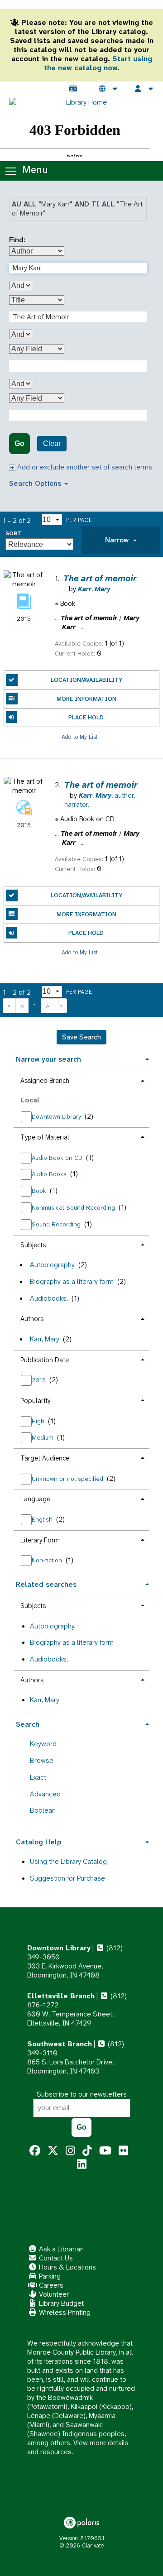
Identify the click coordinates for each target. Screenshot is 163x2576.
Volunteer (53, 2294)
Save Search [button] (81, 1037)
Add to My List (80, 736)
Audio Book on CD (58, 1158)
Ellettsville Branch (61, 1996)
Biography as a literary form (72, 1281)
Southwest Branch (60, 2044)
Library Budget (60, 2303)
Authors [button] (32, 1319)
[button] (121, 540)
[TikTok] (87, 2151)
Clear (52, 443)
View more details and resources (78, 2447)
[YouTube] (105, 2151)
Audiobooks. (49, 1298)
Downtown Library (57, 1116)
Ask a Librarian (60, 2249)
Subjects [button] (33, 1245)
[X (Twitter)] (53, 2151)
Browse (42, 1760)
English (43, 1519)
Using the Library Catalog (68, 1861)
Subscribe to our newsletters (82, 2094)
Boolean (43, 1810)
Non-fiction (48, 1560)
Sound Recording (57, 1224)
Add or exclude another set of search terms (84, 467)
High (39, 1421)
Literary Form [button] (40, 1540)
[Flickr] (123, 2151)
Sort (13, 534)
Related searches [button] (46, 1584)
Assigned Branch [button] (45, 1081)
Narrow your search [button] (48, 1059)
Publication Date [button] (45, 1360)
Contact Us (55, 2258)
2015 (40, 1380)
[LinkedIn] (82, 2164)
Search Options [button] (36, 483)
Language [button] (35, 1499)
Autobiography (52, 1265)
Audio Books (50, 1174)
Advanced (45, 1794)
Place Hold (86, 717)
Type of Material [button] (45, 1137)
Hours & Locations (67, 2267)
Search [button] (28, 1724)
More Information (86, 699)
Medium (43, 1437)
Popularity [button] (35, 1401)
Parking (49, 2276)
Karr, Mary (45, 1339)
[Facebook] (35, 2151)
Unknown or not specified (68, 1479)
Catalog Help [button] (38, 1842)
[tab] (121, 540)
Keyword (43, 1744)
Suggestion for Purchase (67, 1878)
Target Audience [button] (45, 1458)
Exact (38, 1777)
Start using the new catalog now (98, 63)
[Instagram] (70, 2151)
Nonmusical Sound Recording (74, 1207)
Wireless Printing (64, 2312)
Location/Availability (86, 680)
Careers (50, 2285)
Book (40, 1191)
